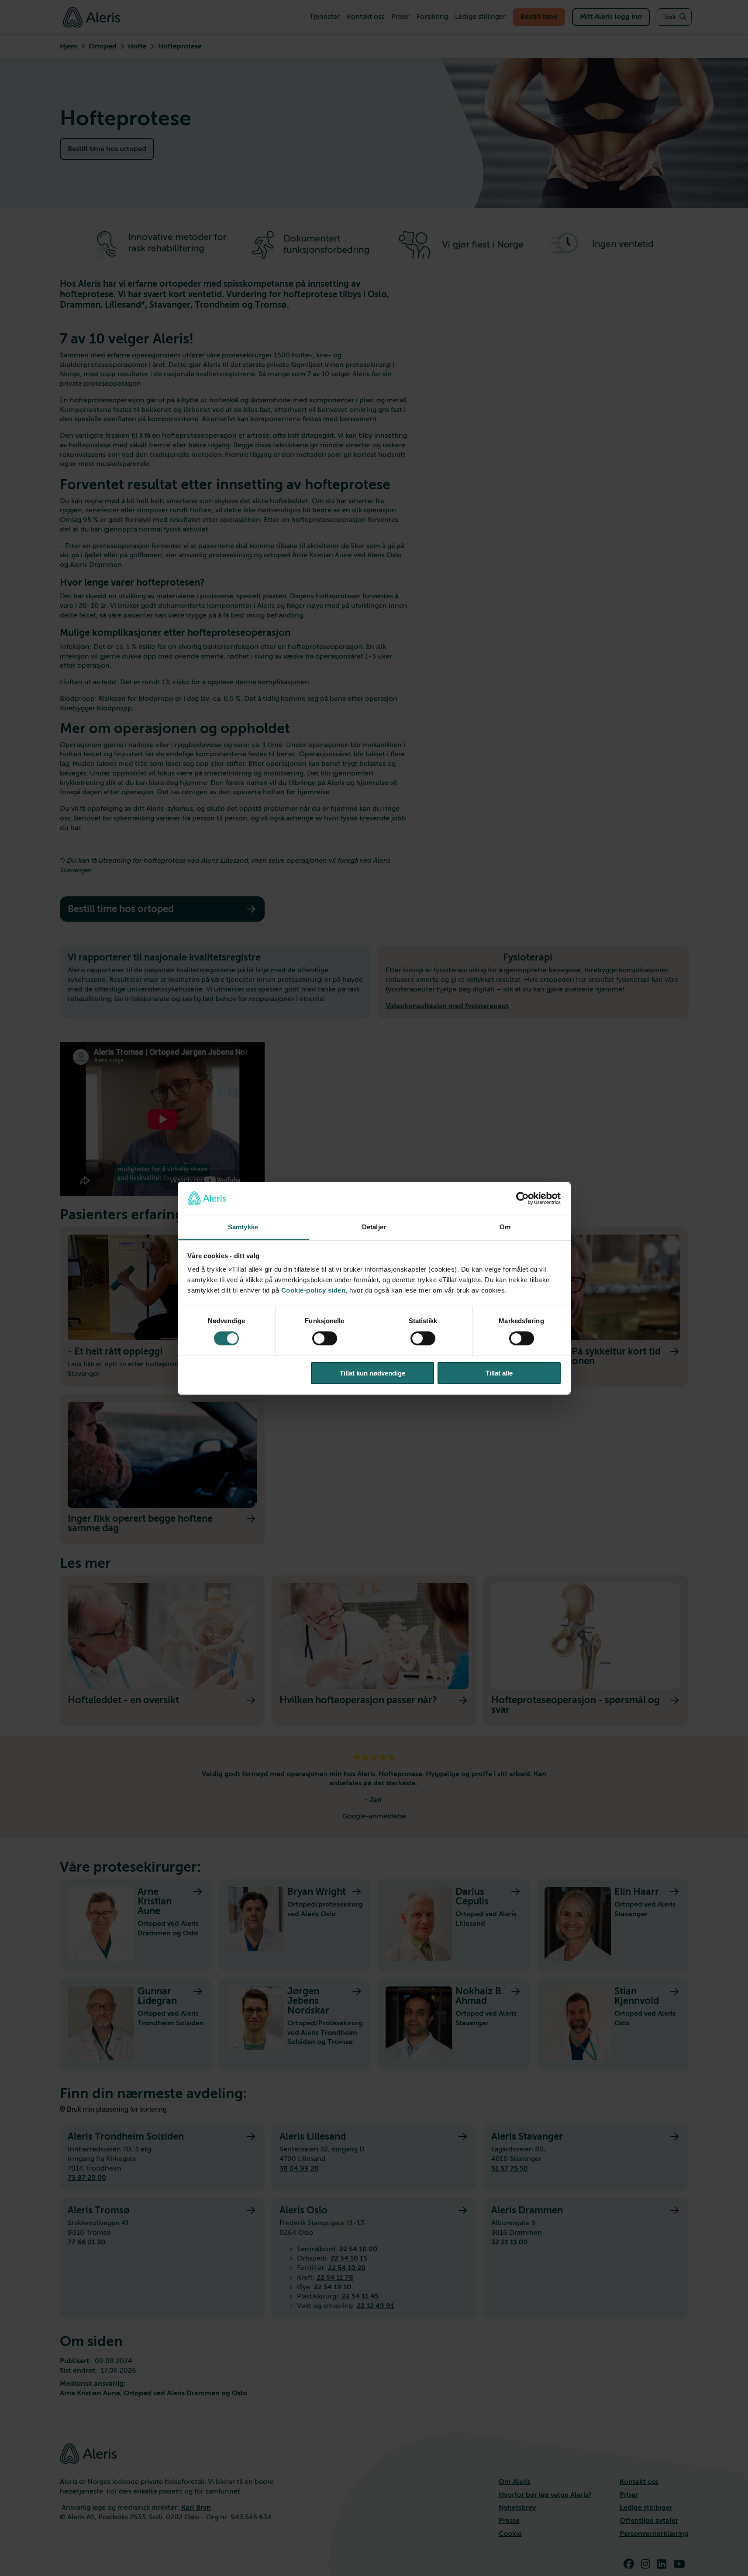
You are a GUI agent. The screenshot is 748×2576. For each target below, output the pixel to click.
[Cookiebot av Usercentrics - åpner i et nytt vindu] (522, 1198)
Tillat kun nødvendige (372, 1373)
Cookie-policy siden (314, 1290)
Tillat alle (499, 1373)
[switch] (325, 1338)
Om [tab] (505, 1227)
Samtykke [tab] (243, 1227)
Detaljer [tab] (374, 1227)
